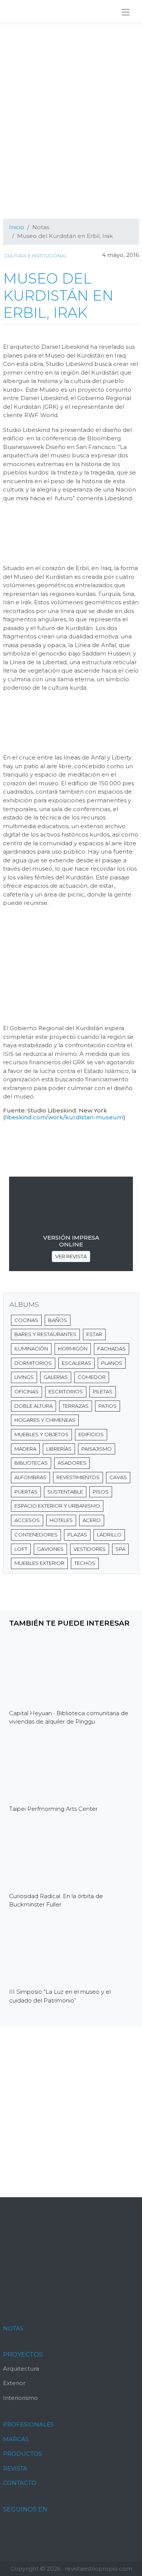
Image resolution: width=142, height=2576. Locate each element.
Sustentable (65, 1492)
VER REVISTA (71, 1256)
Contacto (20, 2483)
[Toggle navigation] (126, 12)
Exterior (14, 2383)
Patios (108, 1406)
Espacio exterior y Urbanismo (57, 1506)
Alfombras (30, 1477)
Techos (85, 1563)
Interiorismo (20, 2398)
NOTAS (13, 2328)
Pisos (101, 1492)
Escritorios (66, 1391)
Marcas (16, 2439)
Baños (58, 1320)
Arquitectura (21, 2369)
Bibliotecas (31, 1463)
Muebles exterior (39, 1563)
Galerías (56, 1377)
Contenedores (36, 1535)
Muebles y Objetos (41, 1434)
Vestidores (90, 1549)
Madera (25, 1449)
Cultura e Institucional (36, 256)
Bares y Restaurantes (45, 1334)
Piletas (103, 1391)
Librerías (59, 1449)
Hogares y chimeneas (45, 1420)
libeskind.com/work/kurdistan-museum (64, 1117)
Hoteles (61, 1520)
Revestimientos (78, 1477)
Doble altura (34, 1406)
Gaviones (50, 1549)
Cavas (118, 1477)
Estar (94, 1334)
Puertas (26, 1492)
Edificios (91, 1434)
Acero (92, 1520)
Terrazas (76, 1406)
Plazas (77, 1535)
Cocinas (26, 1320)
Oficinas (27, 1391)
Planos (112, 1363)
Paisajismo (97, 1449)
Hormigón (73, 1349)
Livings (24, 1377)
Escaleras (76, 1363)
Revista (15, 2468)
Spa (120, 1549)
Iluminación (31, 1349)
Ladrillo (109, 1535)
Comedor (92, 1377)
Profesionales (28, 2424)
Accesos (27, 1520)
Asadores (72, 1463)
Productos (23, 2454)
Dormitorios (33, 1363)
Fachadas (112, 1349)
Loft (21, 1549)
